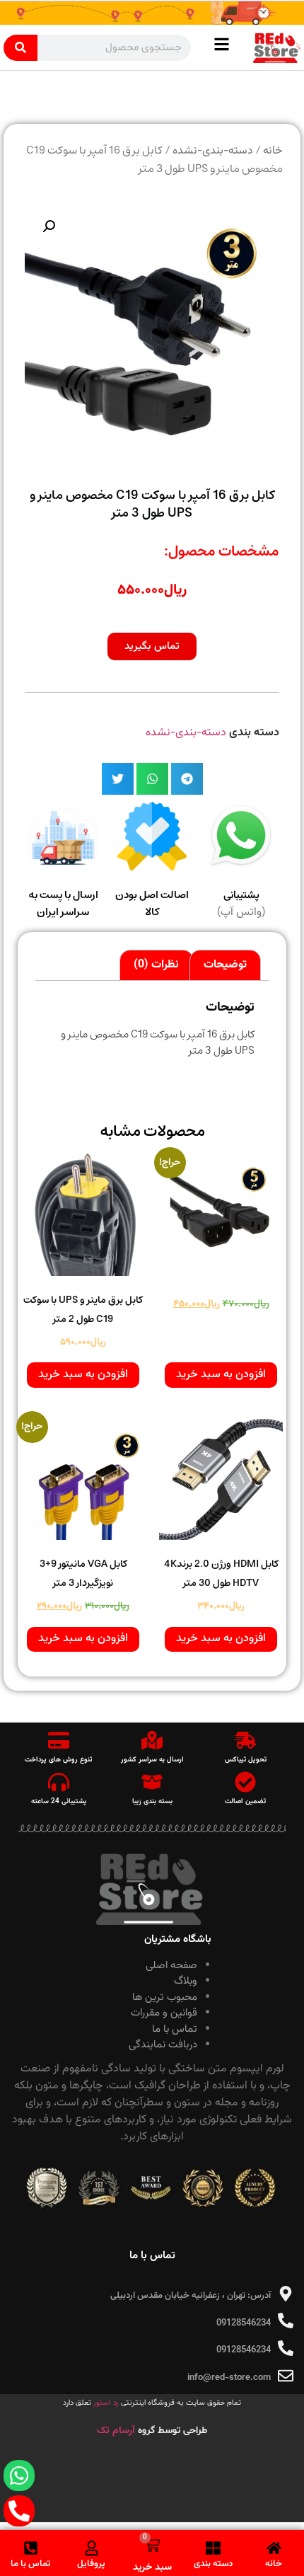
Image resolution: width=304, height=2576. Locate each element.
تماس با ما (30, 2564)
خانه (273, 151)
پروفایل (91, 2564)
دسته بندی (213, 2564)
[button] (49, 226)
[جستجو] (21, 48)
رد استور (106, 2403)
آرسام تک (117, 2431)
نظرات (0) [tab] (156, 965)
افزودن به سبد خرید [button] (221, 1375)
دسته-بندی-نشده (213, 151)
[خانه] (274, 2548)
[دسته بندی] (213, 2548)
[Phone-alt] (19, 2511)
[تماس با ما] (31, 2548)
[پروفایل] (92, 2548)
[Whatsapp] (19, 2476)
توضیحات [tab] (225, 965)
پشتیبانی (241, 896)
